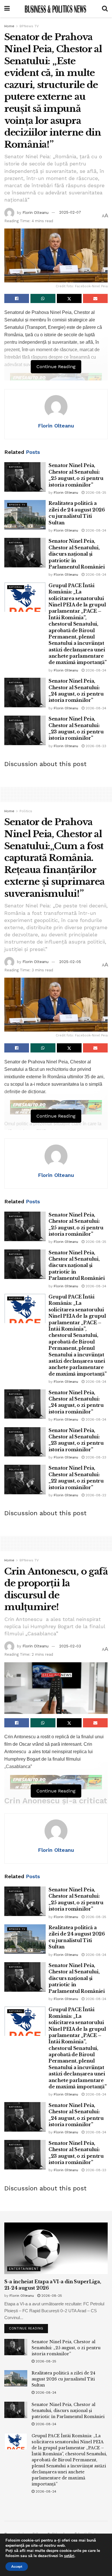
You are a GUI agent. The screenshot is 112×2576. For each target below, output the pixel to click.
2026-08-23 (95, 746)
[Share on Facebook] (17, 298)
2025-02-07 (70, 212)
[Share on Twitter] (69, 298)
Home (9, 26)
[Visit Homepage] (56, 9)
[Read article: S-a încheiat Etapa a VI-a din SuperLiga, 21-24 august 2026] (56, 2248)
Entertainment (24, 2269)
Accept (17, 2567)
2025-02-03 (70, 1646)
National (16, 467)
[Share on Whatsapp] (43, 298)
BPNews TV (29, 26)
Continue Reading (28, 2327)
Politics (26, 811)
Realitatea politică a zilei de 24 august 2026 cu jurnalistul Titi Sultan (63, 2379)
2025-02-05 (70, 962)
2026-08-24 (95, 530)
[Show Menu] (7, 9)
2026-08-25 (95, 493)
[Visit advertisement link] (56, 380)
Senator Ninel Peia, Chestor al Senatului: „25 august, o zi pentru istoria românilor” (66, 2348)
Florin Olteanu (35, 212)
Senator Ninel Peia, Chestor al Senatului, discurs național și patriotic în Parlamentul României (77, 554)
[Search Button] (105, 9)
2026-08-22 (95, 1495)
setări (69, 2556)
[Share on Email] (95, 298)
